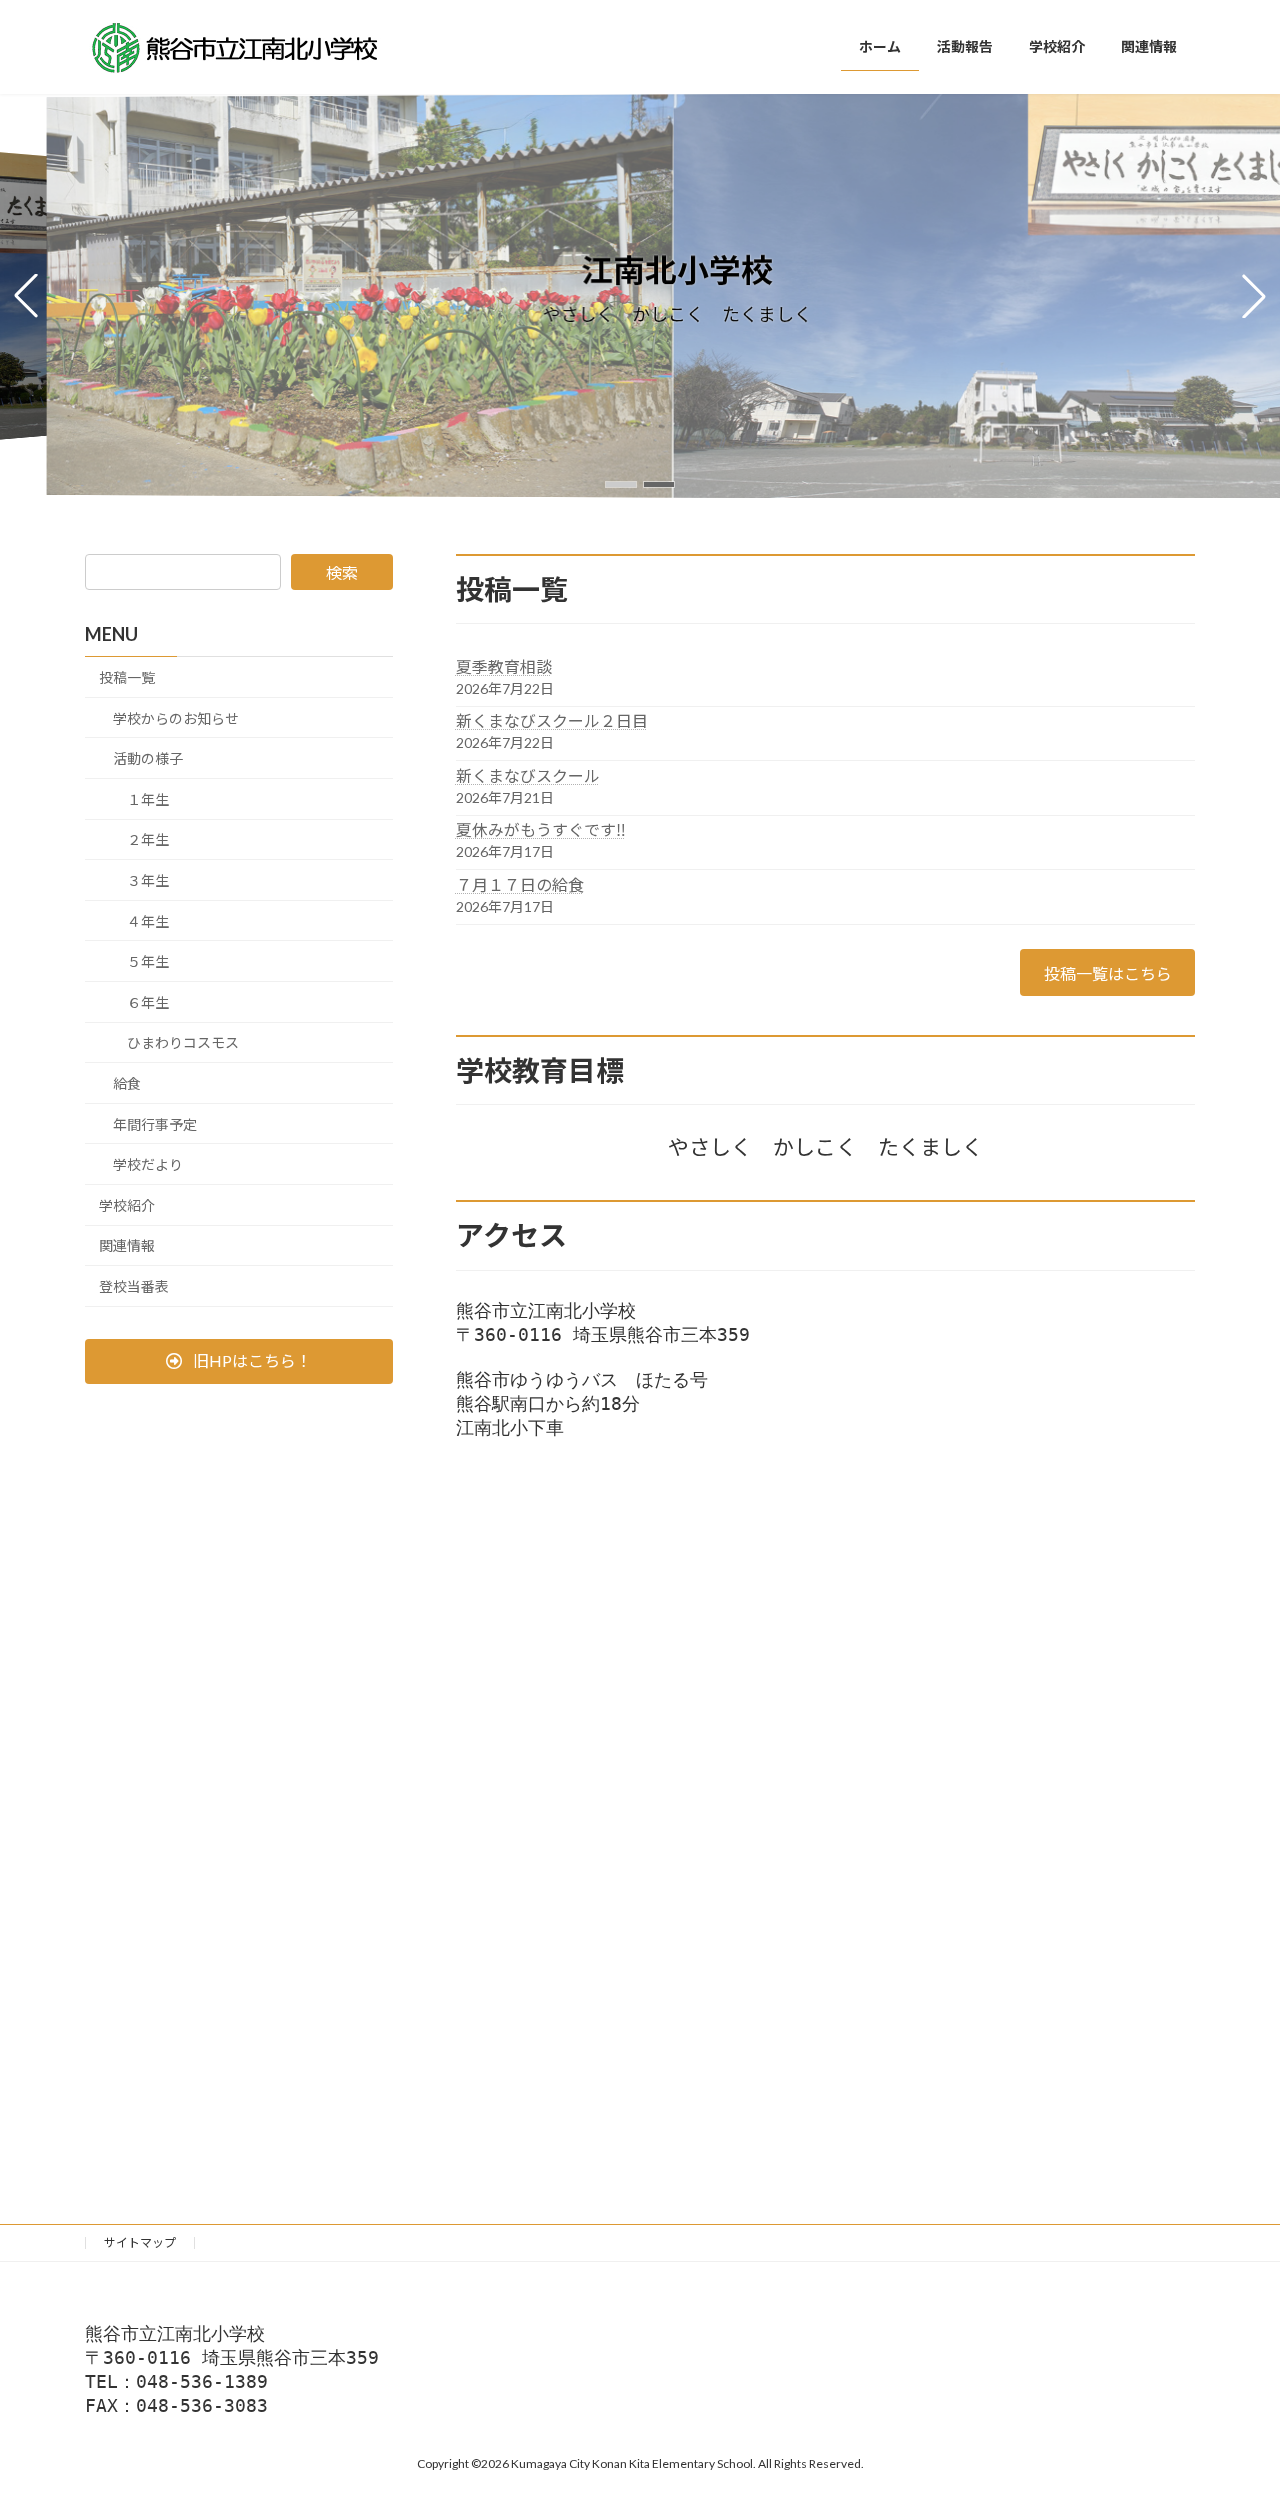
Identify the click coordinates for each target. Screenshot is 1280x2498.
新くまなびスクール (528, 775)
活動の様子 (148, 758)
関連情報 (127, 1245)
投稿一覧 (127, 677)
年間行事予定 (155, 1123)
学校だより (148, 1164)
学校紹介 (127, 1205)
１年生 (148, 799)
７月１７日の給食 (520, 884)
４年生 (148, 920)
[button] (621, 484)
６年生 (148, 1002)
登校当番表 (134, 1286)
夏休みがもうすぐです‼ (541, 829)
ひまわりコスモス (183, 1042)
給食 (127, 1083)
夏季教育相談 (504, 666)
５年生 (148, 961)
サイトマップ (140, 2242)
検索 (342, 572)
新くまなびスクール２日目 (552, 720)
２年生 (148, 839)
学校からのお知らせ (176, 717)
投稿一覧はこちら (1108, 973)
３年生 (148, 880)
